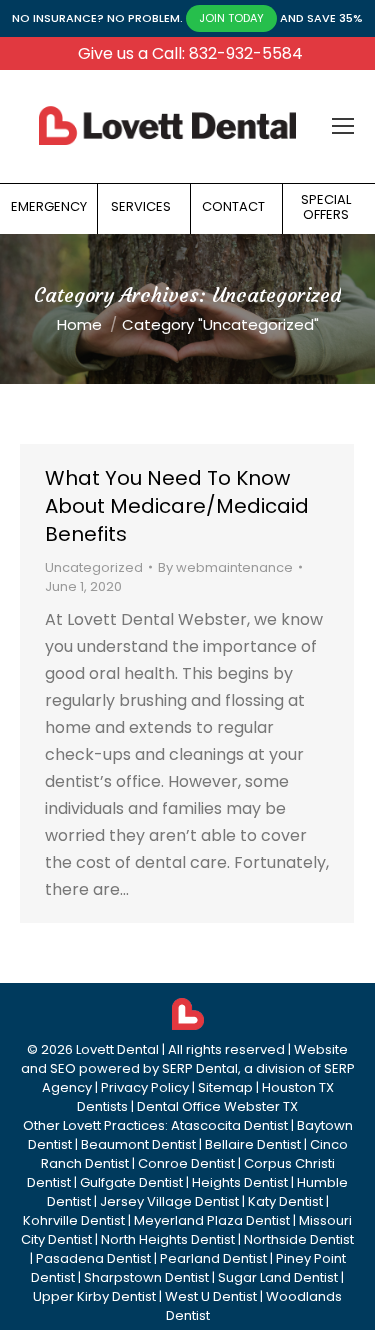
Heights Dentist (240, 1182)
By (225, 567)
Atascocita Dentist (229, 1125)
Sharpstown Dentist (146, 1277)
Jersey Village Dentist (169, 1201)
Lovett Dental (117, 1049)
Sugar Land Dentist (278, 1277)
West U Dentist (211, 1296)
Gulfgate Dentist (131, 1182)
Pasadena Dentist (93, 1258)
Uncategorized (94, 567)
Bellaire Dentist (253, 1144)
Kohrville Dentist (74, 1220)
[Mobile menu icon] (343, 126)
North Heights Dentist (168, 1239)
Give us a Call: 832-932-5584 (190, 53)
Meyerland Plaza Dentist (212, 1220)
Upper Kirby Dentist (94, 1296)
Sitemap (225, 1087)
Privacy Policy (145, 1087)
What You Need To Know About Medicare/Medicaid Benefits (177, 506)
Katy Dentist (285, 1201)
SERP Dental (200, 1068)
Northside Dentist (299, 1239)
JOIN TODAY (231, 18)
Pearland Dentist (213, 1258)
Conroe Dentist (186, 1163)
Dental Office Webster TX (217, 1106)
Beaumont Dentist (138, 1144)
